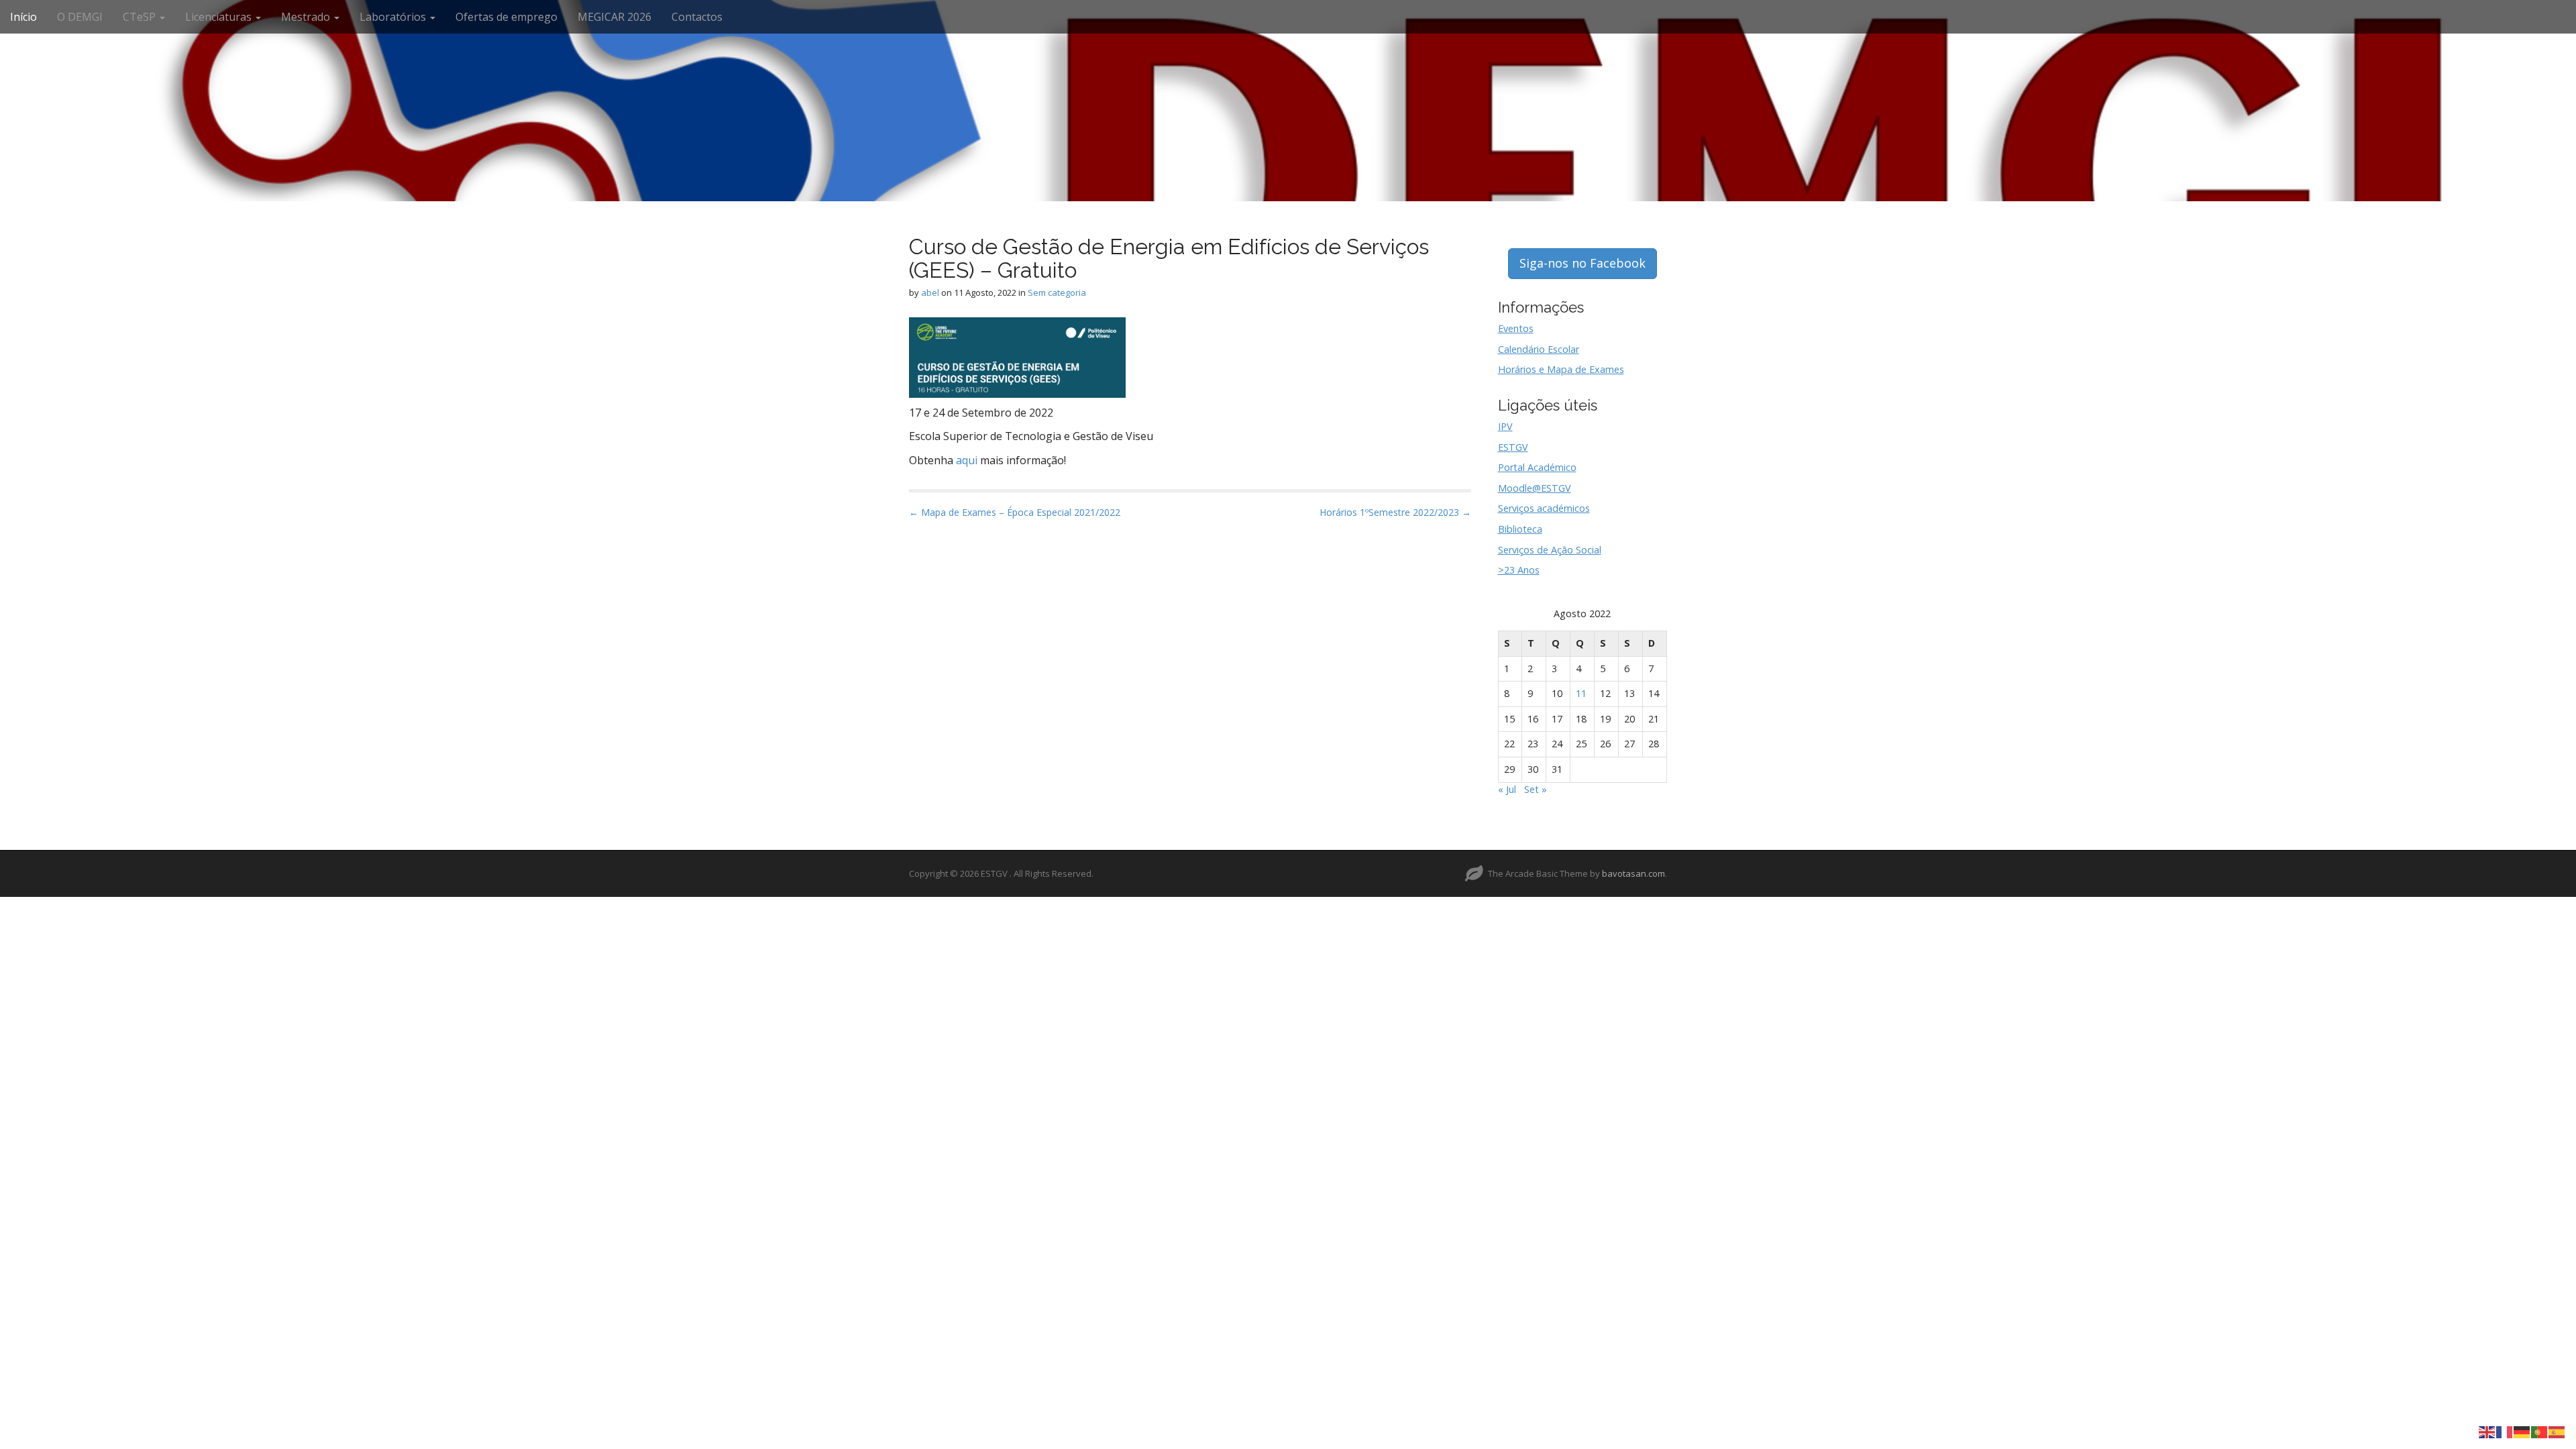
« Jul (1507, 789)
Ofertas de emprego (506, 17)
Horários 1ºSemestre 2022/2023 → (1395, 512)
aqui (967, 460)
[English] (2487, 1431)
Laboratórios (394, 17)
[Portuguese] (2540, 1431)
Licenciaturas (220, 17)
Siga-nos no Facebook (1582, 263)
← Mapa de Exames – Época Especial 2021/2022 (1015, 512)
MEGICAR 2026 (614, 17)
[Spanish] (2557, 1431)
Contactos (697, 17)
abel (930, 292)
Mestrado (307, 17)
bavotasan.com (1633, 873)
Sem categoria (1057, 292)
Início (23, 17)
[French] (2505, 1431)
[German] (2522, 1431)
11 (1581, 693)
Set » (1536, 789)
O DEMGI (80, 17)
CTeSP (141, 17)
